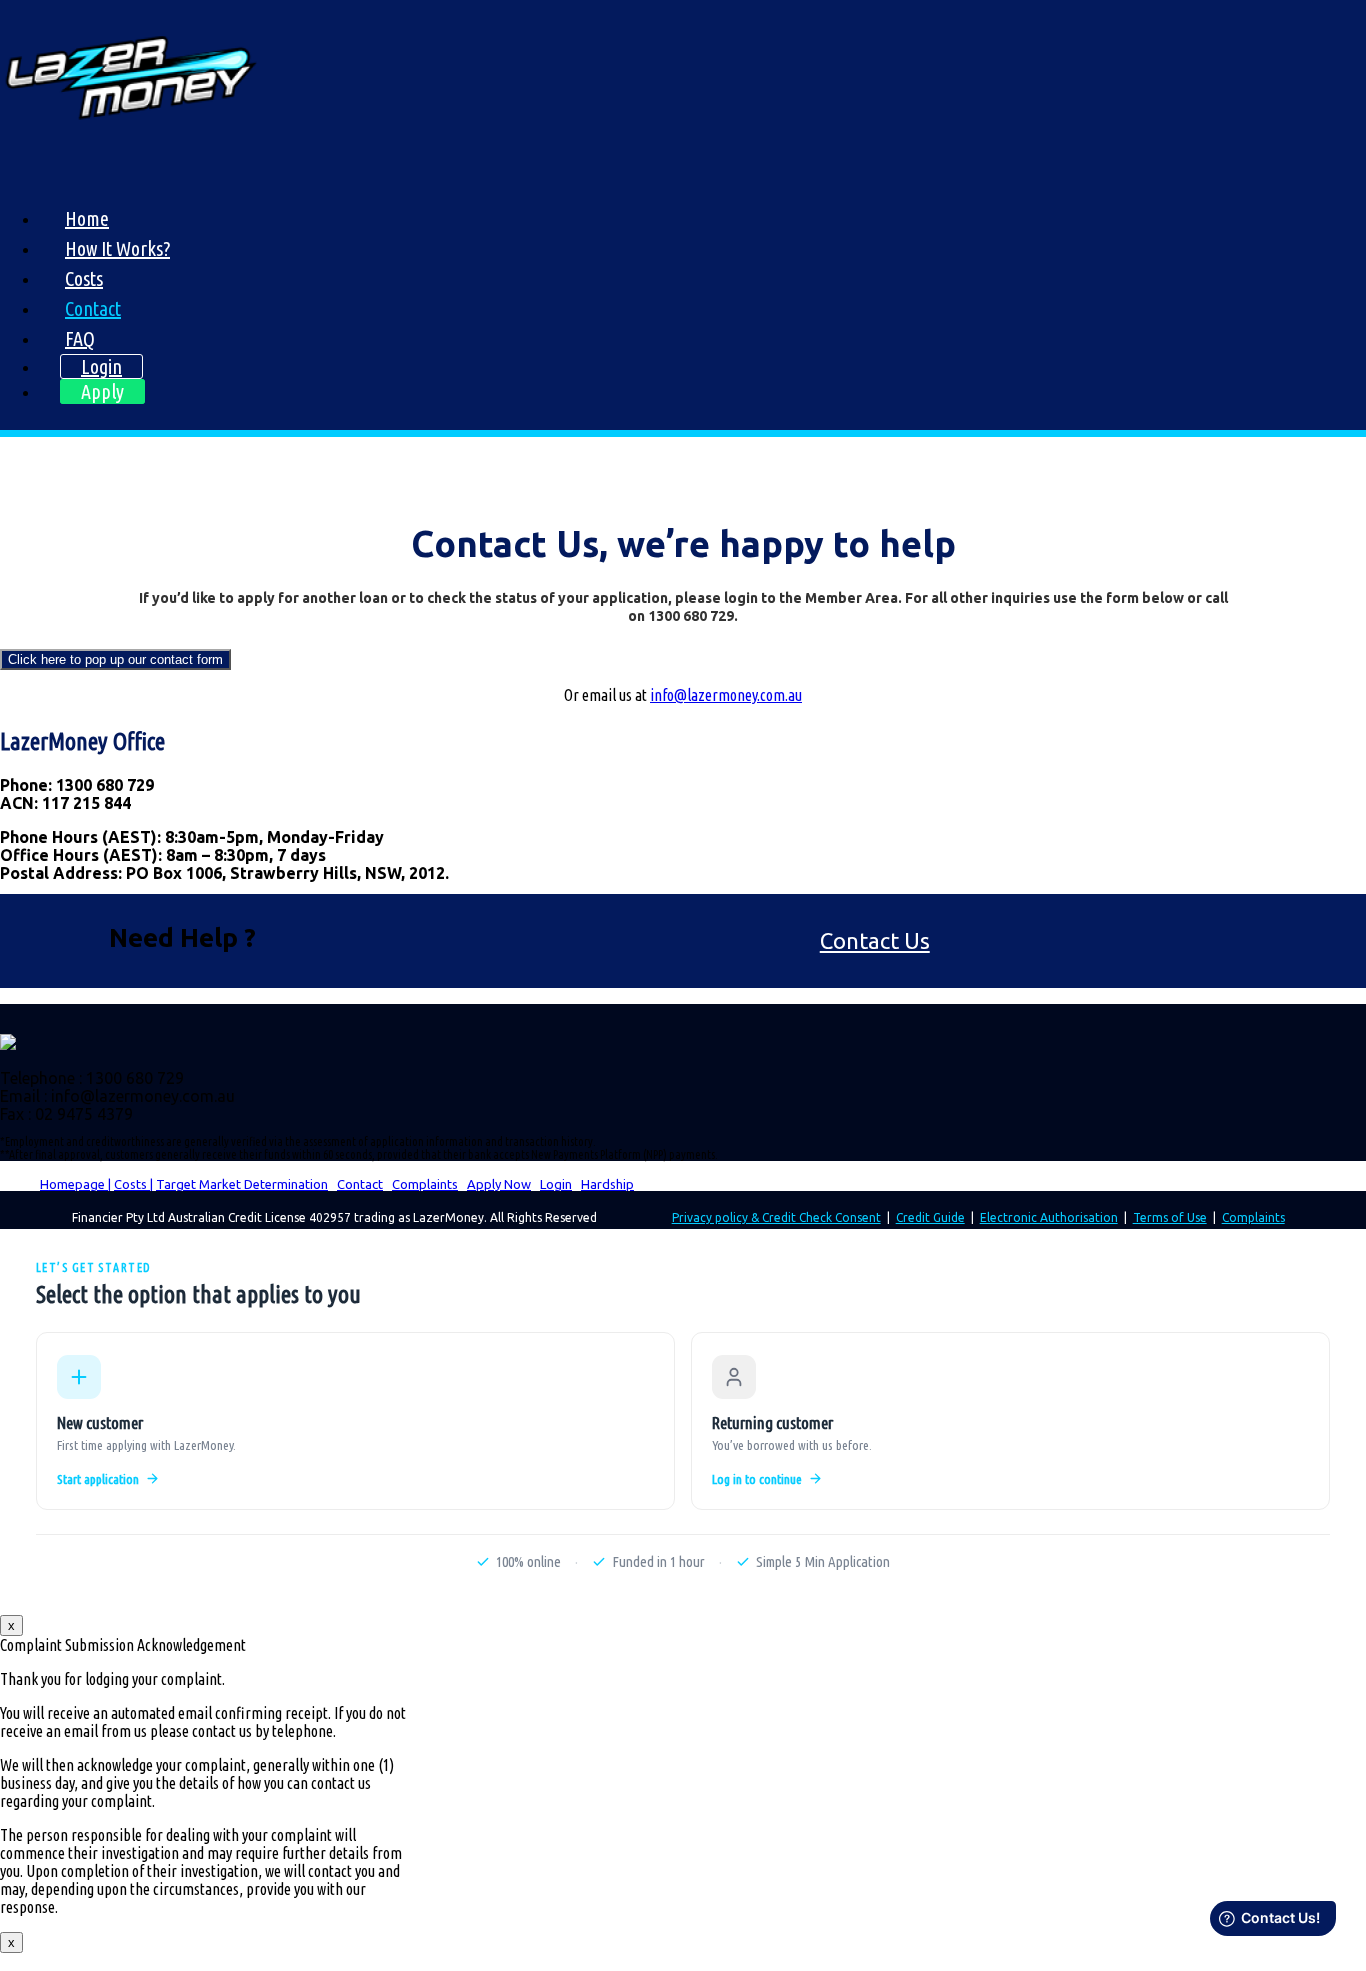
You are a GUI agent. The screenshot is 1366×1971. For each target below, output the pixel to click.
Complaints (425, 1184)
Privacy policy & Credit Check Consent (776, 1217)
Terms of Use (1170, 1217)
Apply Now (499, 1184)
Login (101, 366)
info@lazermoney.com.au (726, 695)
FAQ (80, 338)
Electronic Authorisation (1049, 1217)
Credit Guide (930, 1217)
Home (87, 218)
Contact (93, 308)
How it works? (117, 248)
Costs (84, 278)
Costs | (133, 1184)
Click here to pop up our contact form (115, 659)
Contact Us (875, 940)
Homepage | (75, 1184)
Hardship (607, 1184)
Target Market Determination (242, 1184)
